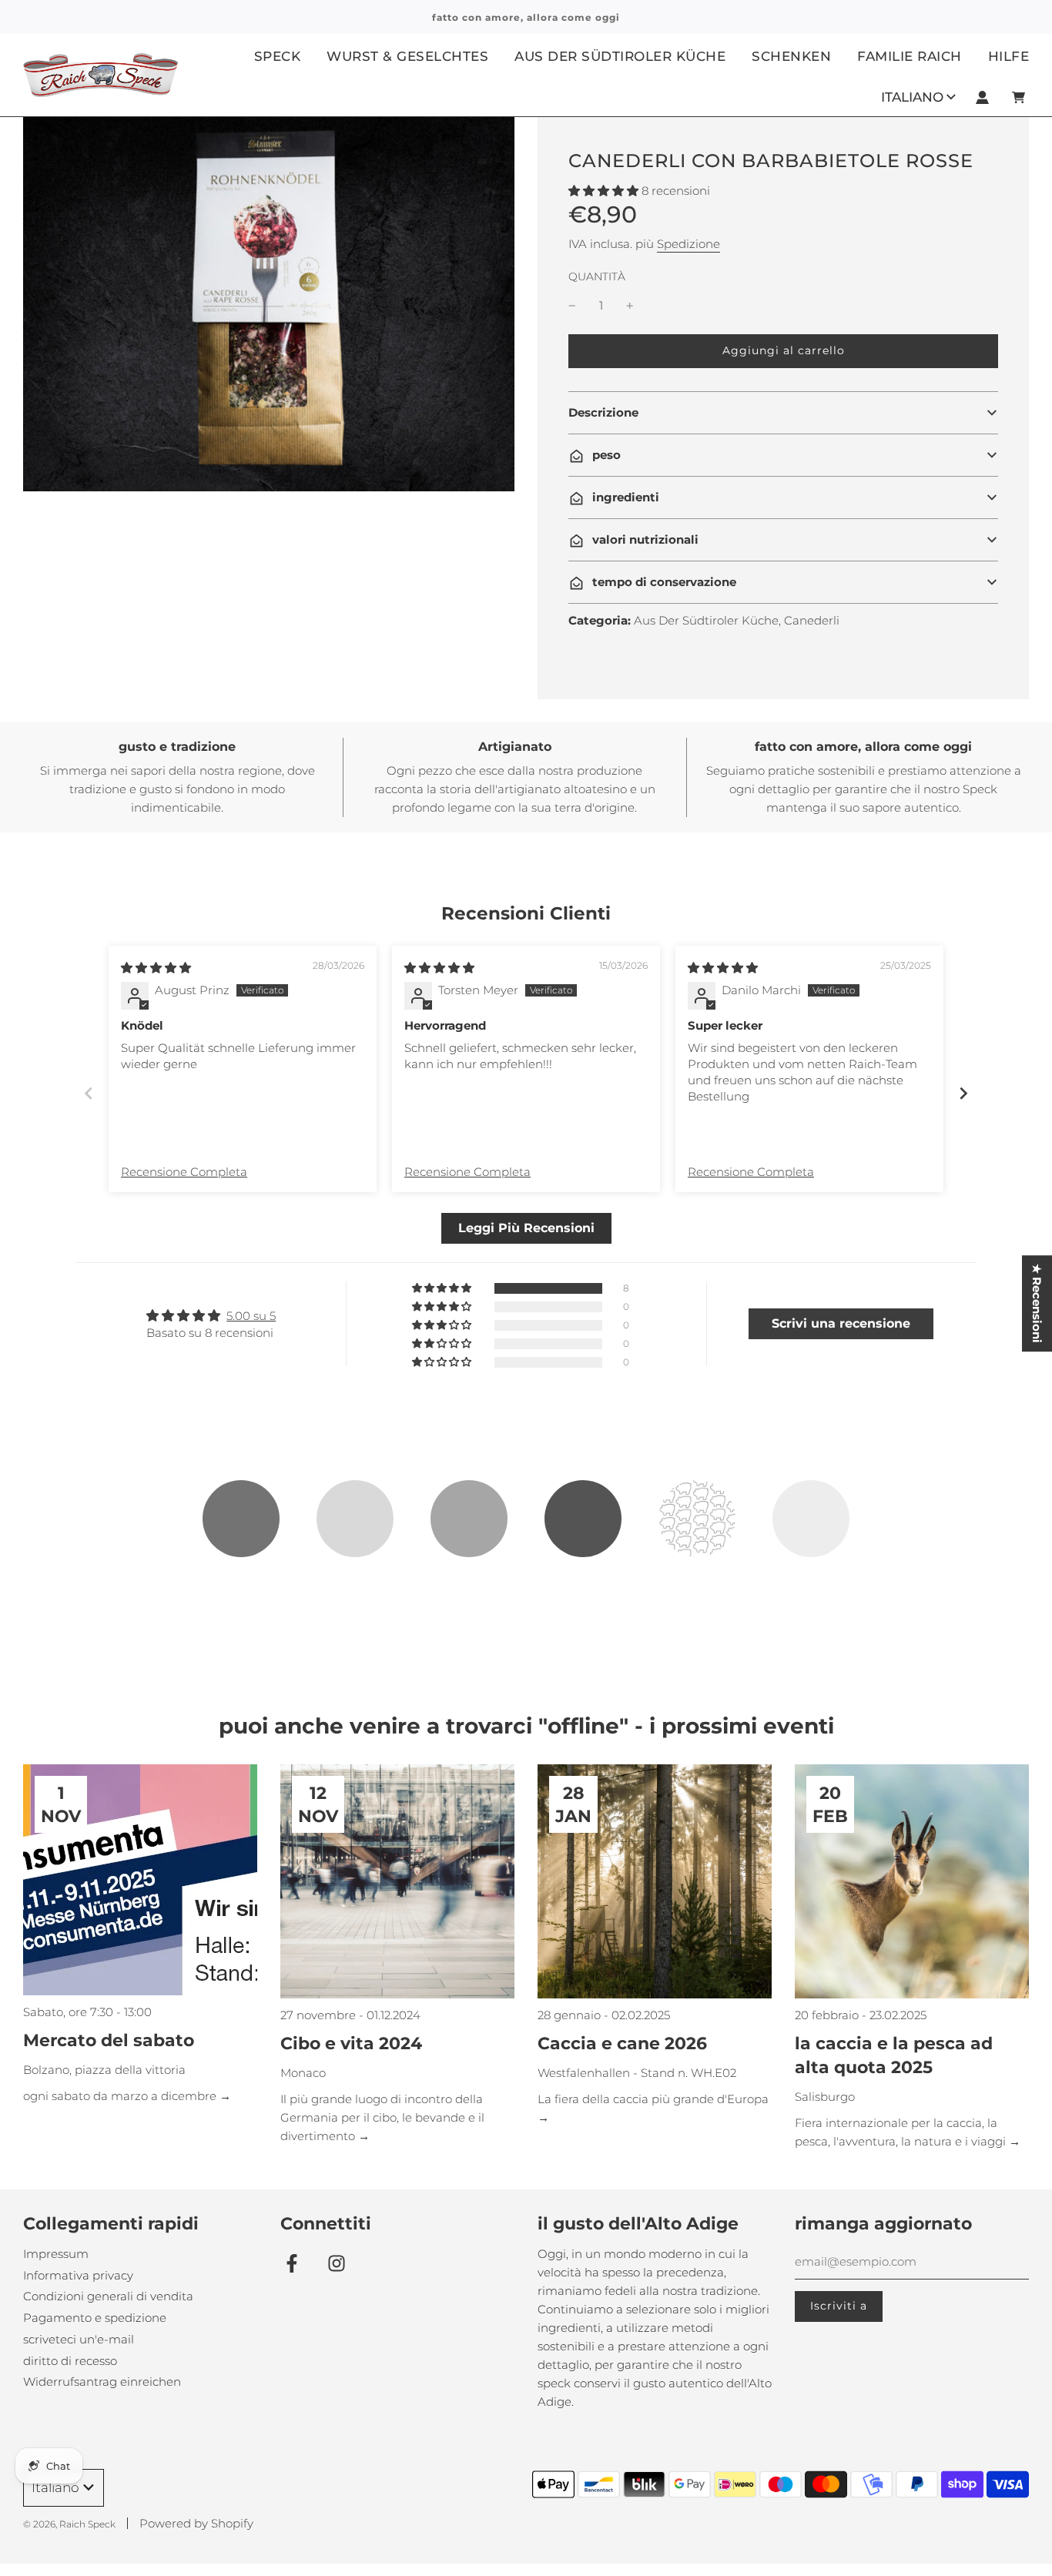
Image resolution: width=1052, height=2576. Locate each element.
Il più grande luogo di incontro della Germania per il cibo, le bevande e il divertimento (382, 2117)
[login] (982, 97)
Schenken (791, 56)
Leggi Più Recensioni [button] (526, 1228)
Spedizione (688, 244)
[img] (156, 968)
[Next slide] (963, 1093)
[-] (572, 306)
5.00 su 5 (251, 1316)
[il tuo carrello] (1020, 97)
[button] (605, 191)
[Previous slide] (89, 1093)
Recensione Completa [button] (184, 1172)
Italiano (912, 96)
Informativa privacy (78, 2275)
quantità (597, 276)
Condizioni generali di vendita (108, 2296)
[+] (630, 306)
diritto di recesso (70, 2361)
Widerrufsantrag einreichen (102, 2382)
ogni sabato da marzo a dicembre (121, 2096)
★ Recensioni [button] (1037, 1303)
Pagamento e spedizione (95, 2318)
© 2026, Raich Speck (69, 2524)
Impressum (56, 2254)
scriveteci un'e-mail (79, 2339)
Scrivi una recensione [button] (841, 1323)
